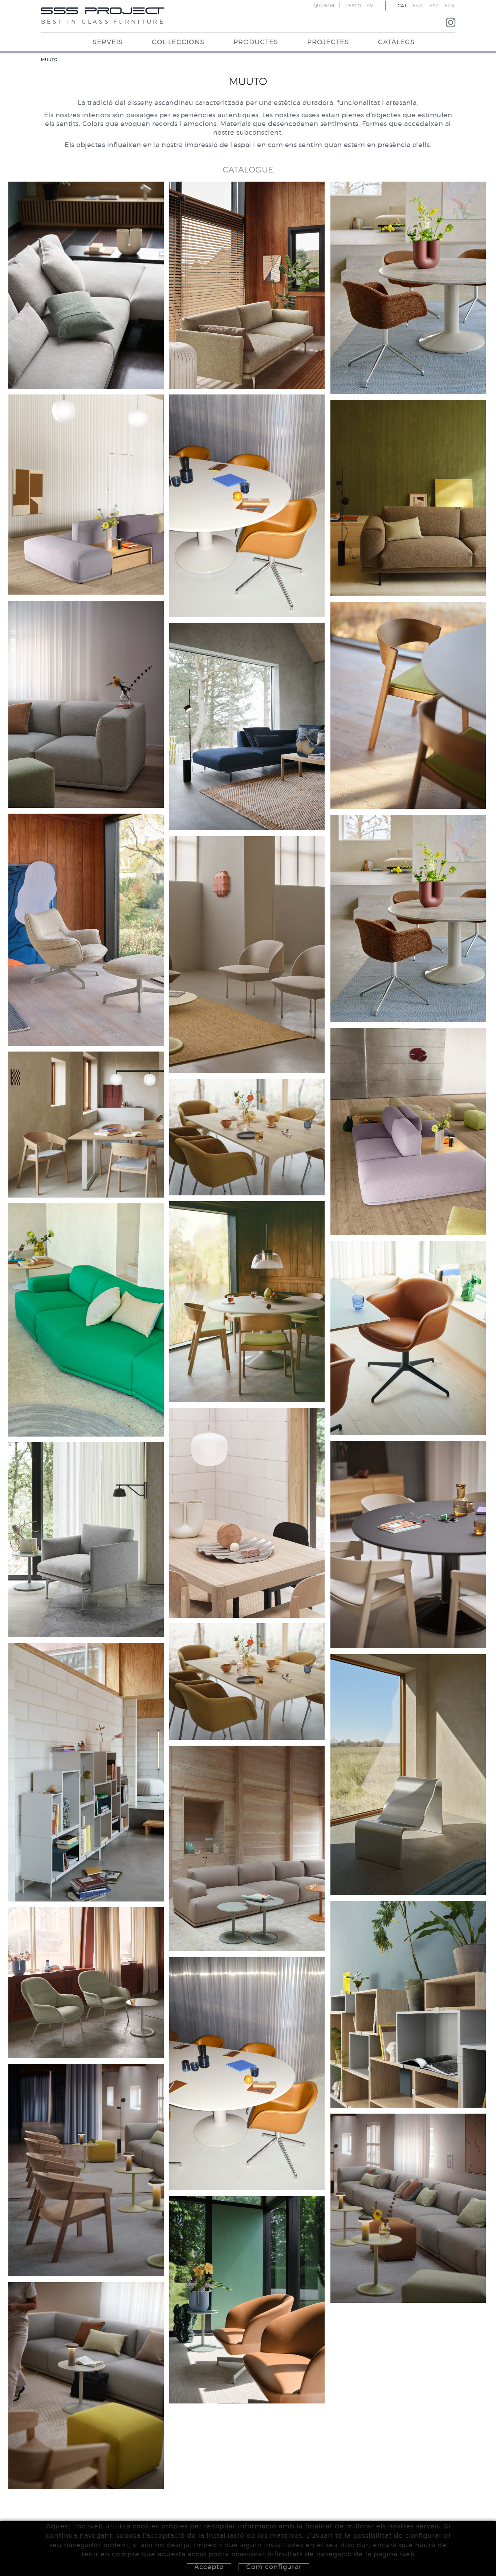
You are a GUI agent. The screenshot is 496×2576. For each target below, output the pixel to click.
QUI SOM (324, 6)
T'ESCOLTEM (359, 6)
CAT (402, 6)
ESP (434, 6)
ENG (418, 6)
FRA (450, 6)
